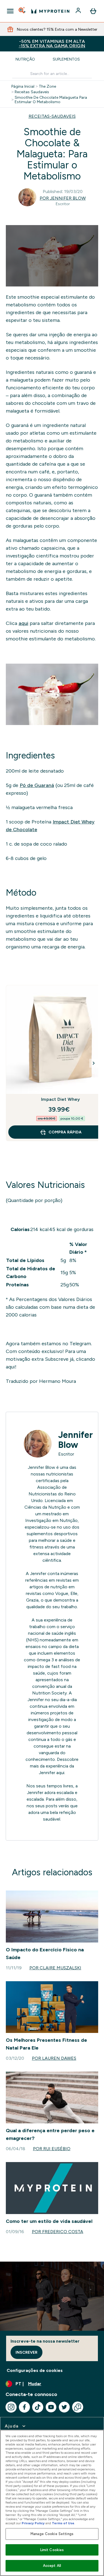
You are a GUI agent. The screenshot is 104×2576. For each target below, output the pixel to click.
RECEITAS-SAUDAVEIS (52, 116)
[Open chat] (78, 2407)
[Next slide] (94, 1063)
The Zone (47, 86)
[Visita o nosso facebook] (24, 2407)
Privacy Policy (33, 2523)
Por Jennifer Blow (63, 198)
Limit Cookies (52, 2550)
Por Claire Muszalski (55, 1968)
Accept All (52, 2566)
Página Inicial (23, 86)
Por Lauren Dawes (54, 2058)
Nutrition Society (50, 1693)
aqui (23, 623)
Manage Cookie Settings (52, 2534)
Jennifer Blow (76, 1440)
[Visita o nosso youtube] (51, 2407)
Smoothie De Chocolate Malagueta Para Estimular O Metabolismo (51, 100)
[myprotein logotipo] (50, 11)
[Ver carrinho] (93, 11)
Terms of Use (63, 2523)
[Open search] (22, 11)
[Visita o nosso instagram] (11, 2407)
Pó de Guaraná (37, 785)
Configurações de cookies (35, 2370)
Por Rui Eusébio (52, 2149)
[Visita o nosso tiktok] (38, 2407)
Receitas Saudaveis (32, 92)
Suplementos (66, 59)
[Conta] (79, 11)
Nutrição (25, 59)
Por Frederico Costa (58, 2232)
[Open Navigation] (10, 11)
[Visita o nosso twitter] (64, 2407)
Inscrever (26, 2352)
